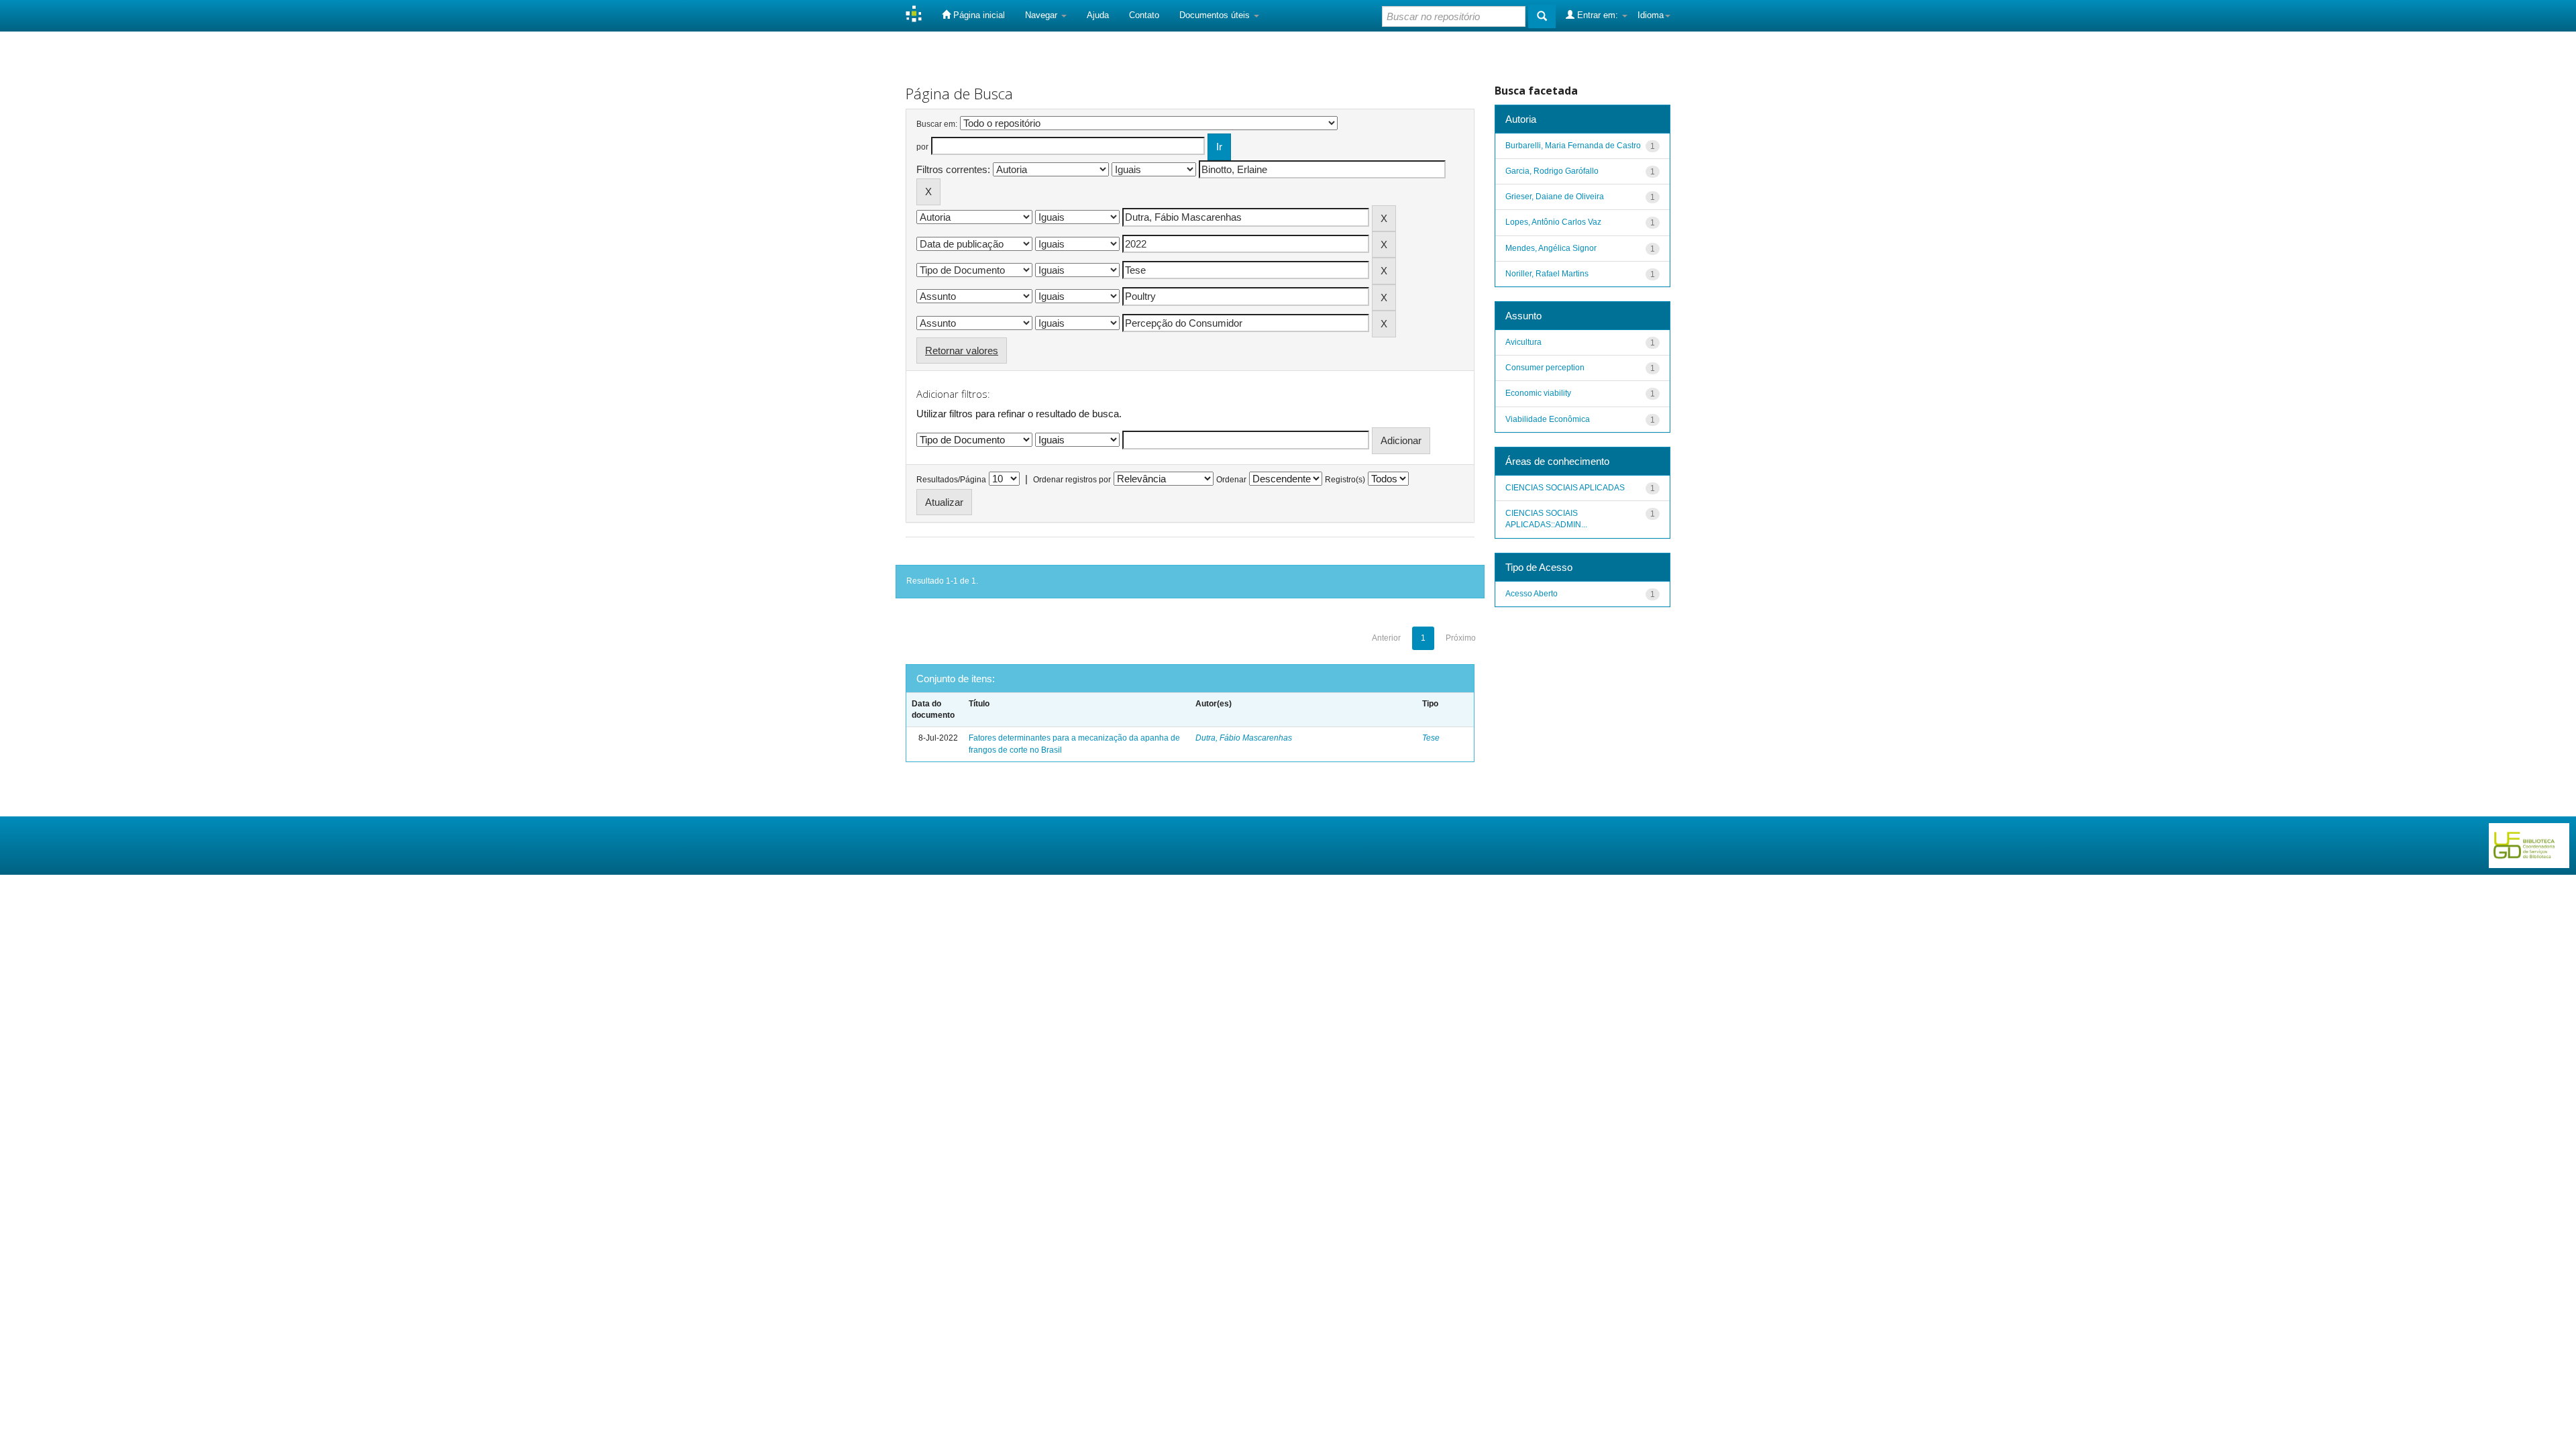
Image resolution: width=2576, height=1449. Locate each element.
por (922, 147)
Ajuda (1098, 15)
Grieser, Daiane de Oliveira (1555, 197)
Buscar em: (937, 124)
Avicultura (1523, 342)
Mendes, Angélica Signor (1551, 248)
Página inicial (978, 15)
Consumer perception (1545, 368)
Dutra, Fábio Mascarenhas (1244, 738)
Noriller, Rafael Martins (1547, 274)
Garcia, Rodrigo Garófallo (1552, 171)
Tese (1431, 738)
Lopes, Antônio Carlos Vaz (1553, 222)
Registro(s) (1345, 480)
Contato (1144, 15)
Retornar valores (962, 351)
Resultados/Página (951, 480)
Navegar (1042, 15)
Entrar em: (1598, 15)
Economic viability (1538, 393)
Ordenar (1231, 480)
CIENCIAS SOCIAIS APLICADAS (1565, 488)
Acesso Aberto (1532, 594)
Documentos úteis (1216, 15)
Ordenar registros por (1072, 480)
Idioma (1651, 15)
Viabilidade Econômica (1548, 419)
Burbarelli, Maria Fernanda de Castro (1573, 146)
